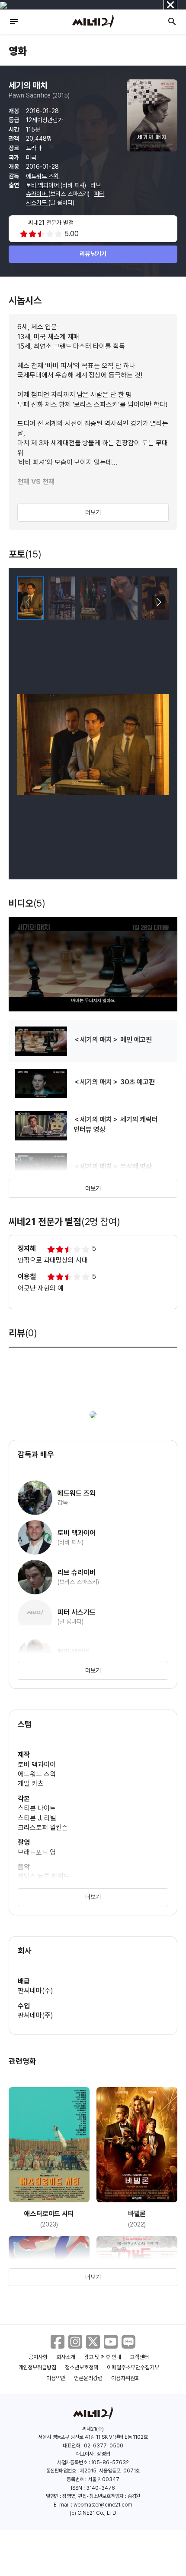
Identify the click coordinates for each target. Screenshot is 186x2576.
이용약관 (56, 2378)
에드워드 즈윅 (43, 176)
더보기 (93, 512)
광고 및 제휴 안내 (103, 2357)
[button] (159, 602)
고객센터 (139, 2357)
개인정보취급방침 (38, 2367)
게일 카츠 (31, 1784)
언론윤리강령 (88, 2378)
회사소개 (66, 2357)
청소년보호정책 (82, 2367)
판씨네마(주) (35, 1991)
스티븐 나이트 (37, 1808)
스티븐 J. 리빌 (37, 1818)
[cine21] (93, 22)
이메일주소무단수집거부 (133, 2367)
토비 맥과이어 (43, 185)
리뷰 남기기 (93, 254)
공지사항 (38, 2357)
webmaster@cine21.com (103, 2505)
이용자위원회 (125, 2378)
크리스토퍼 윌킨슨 (43, 1828)
